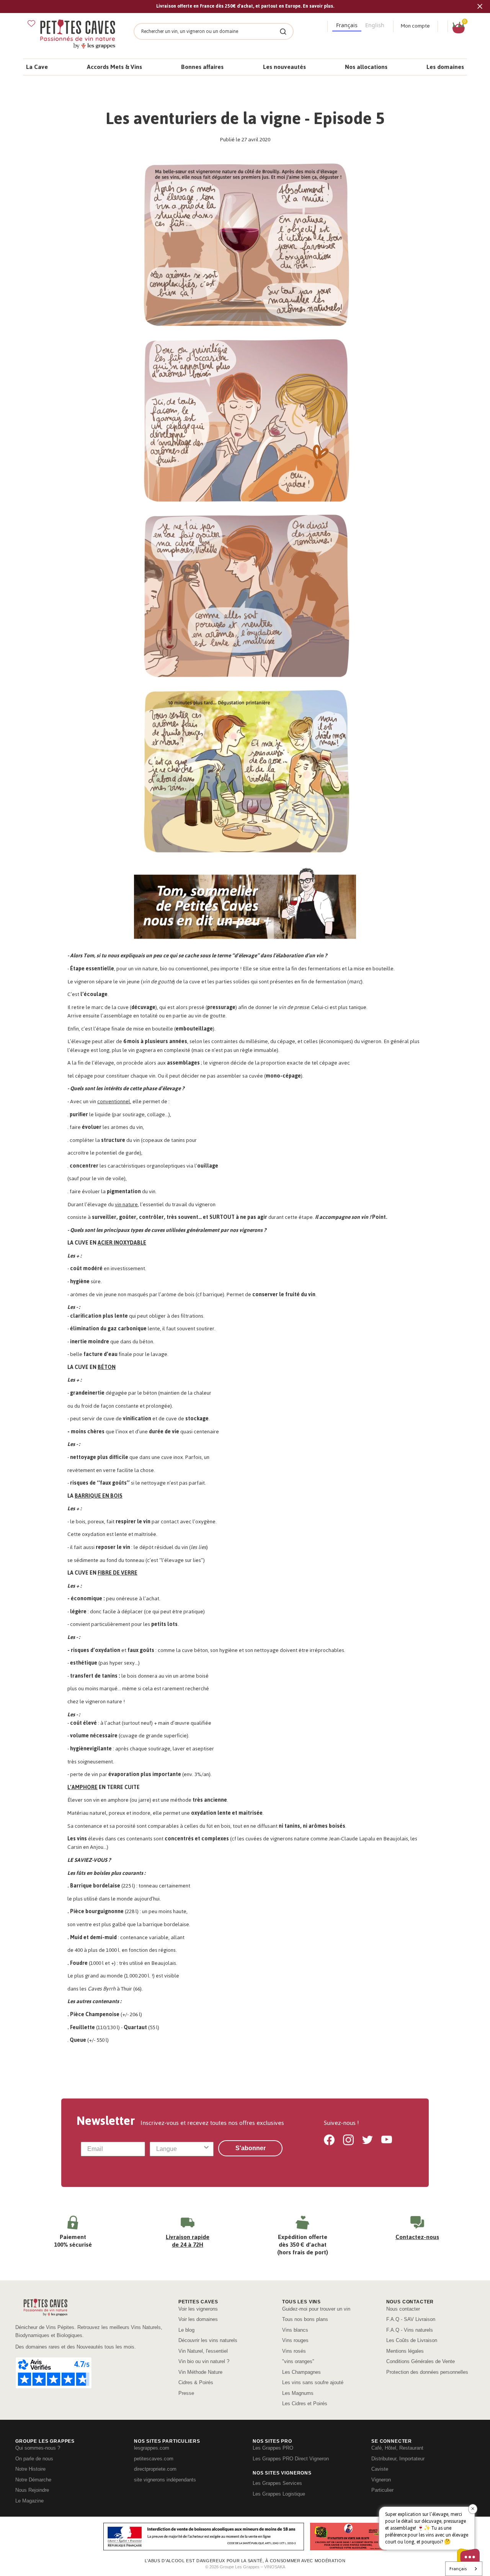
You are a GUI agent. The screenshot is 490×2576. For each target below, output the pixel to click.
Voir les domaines (198, 2319)
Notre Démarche (33, 2480)
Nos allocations (366, 67)
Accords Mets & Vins (114, 67)
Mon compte (415, 26)
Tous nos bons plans (305, 2319)
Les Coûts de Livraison (412, 2340)
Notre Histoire (30, 2469)
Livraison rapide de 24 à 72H (188, 2241)
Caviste (380, 2469)
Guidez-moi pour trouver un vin (316, 2309)
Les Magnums (298, 2393)
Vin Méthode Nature (200, 2372)
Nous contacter (403, 2309)
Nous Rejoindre (32, 2490)
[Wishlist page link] (31, 23)
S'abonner (251, 2148)
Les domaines (445, 67)
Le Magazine (29, 2501)
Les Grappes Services (277, 2483)
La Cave (37, 67)
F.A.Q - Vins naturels (410, 2330)
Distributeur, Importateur (398, 2459)
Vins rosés (294, 2351)
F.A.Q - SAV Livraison (411, 2319)
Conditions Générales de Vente (421, 2361)
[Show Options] (206, 2149)
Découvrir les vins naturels (208, 2340)
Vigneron (381, 2480)
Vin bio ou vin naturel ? (204, 2361)
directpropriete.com (155, 2469)
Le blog (186, 2330)
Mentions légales (405, 2351)
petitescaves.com (154, 2459)
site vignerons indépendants (165, 2480)
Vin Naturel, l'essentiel (203, 2351)
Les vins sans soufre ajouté (313, 2382)
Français (458, 2569)
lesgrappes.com (152, 2448)
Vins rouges (295, 2340)
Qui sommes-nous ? (38, 2448)
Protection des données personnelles (427, 2372)
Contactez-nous (417, 2237)
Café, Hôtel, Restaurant (397, 2448)
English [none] (375, 25)
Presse (186, 2393)
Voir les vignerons (198, 2309)
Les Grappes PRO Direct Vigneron (291, 2459)
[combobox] (180, 2149)
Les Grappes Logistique (279, 2494)
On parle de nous (34, 2459)
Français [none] (347, 25)
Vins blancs (295, 2330)
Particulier (382, 2490)
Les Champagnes (301, 2372)
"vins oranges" (298, 2361)
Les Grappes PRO (273, 2448)
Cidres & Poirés (196, 2382)
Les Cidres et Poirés (305, 2403)
